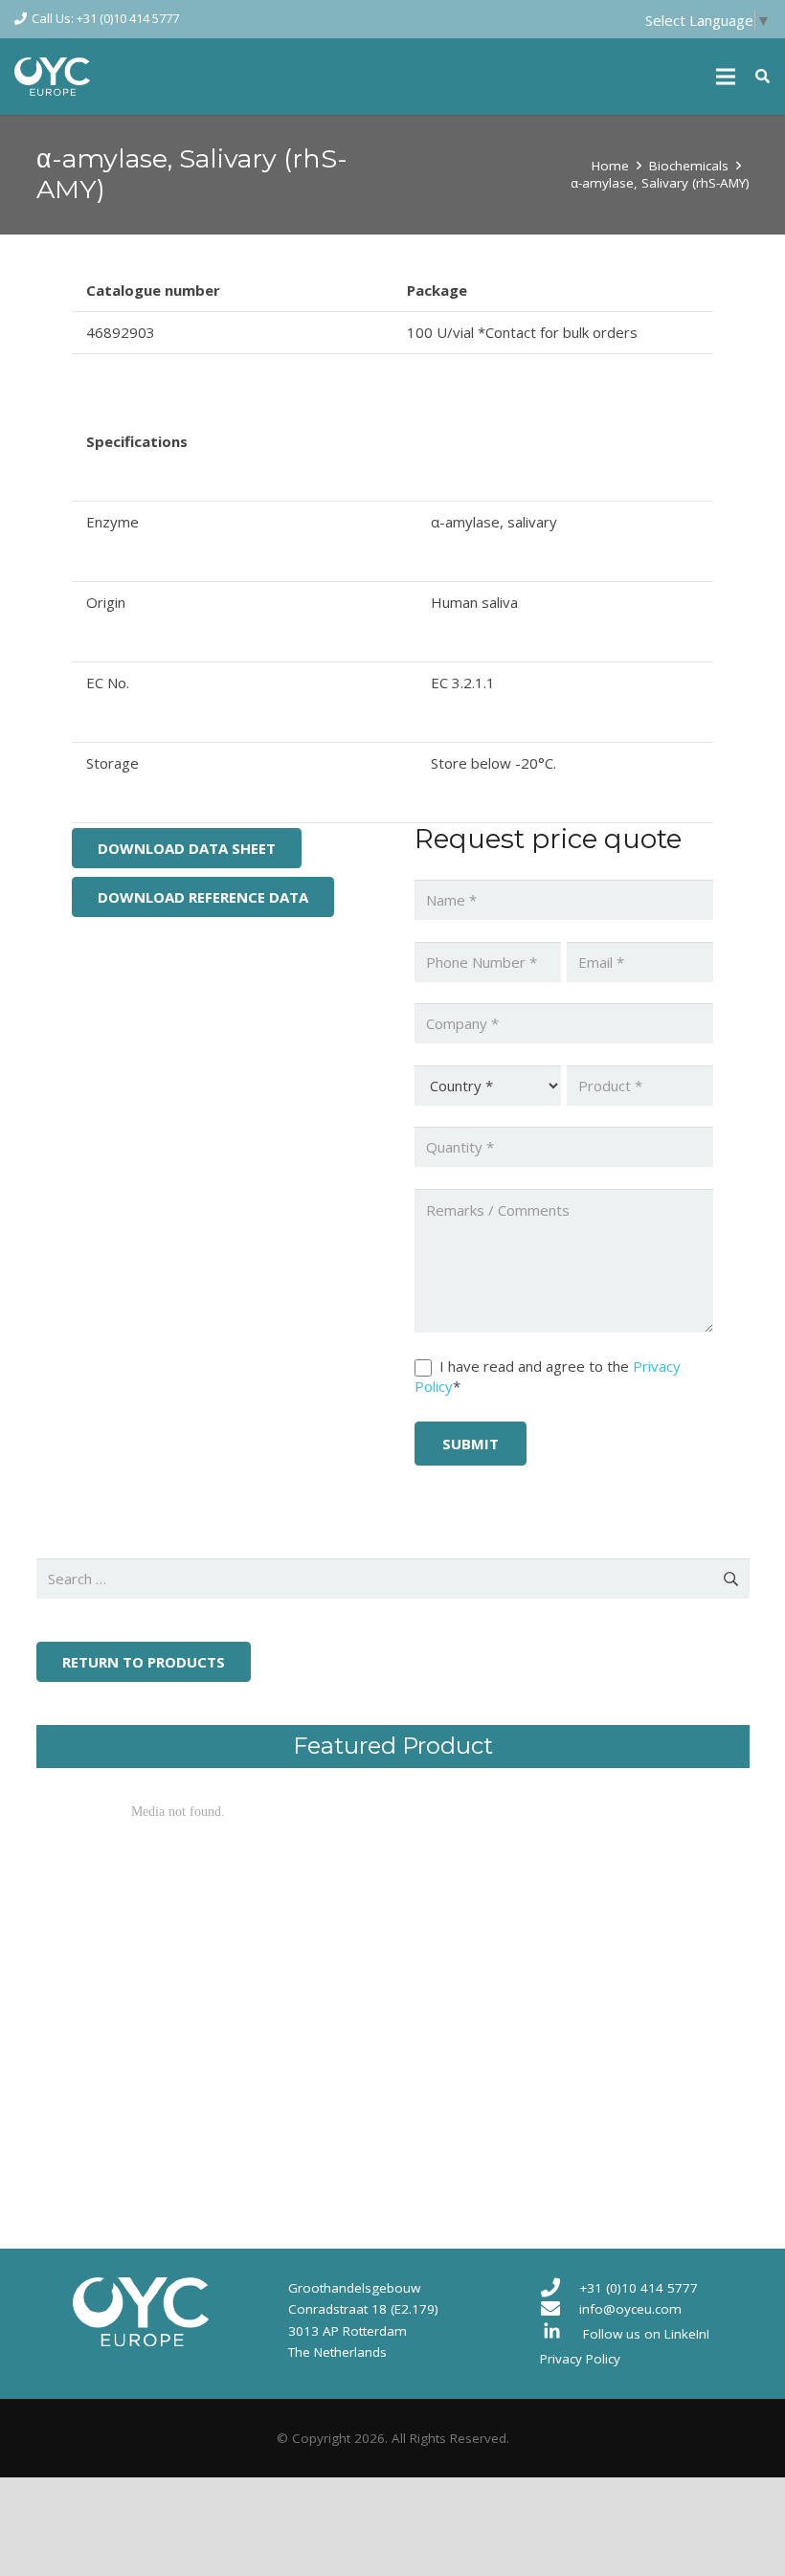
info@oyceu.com (630, 2309)
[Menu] (726, 77)
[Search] (763, 77)
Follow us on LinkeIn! (646, 2334)
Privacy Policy (580, 2359)
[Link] (52, 77)
